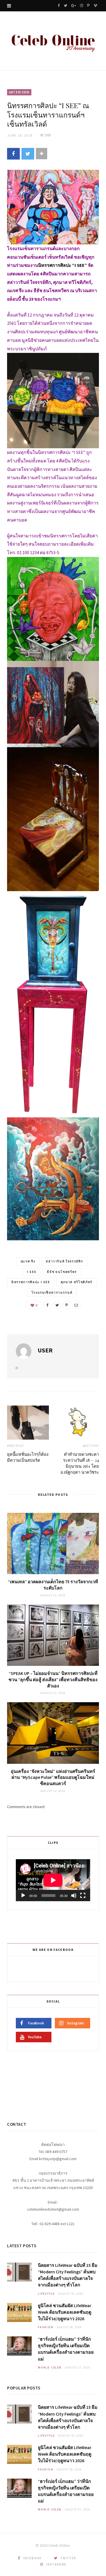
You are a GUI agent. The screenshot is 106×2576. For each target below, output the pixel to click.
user (45, 1350)
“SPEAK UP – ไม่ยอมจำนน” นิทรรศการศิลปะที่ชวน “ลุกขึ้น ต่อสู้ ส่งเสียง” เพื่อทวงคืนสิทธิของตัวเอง (53, 1679)
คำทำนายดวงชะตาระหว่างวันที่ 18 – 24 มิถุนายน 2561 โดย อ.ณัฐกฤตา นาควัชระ (80, 1463)
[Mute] (74, 1896)
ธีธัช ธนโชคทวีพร (62, 1272)
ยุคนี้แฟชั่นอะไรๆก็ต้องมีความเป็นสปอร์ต (28, 1457)
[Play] (23, 1896)
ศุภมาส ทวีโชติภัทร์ (77, 1282)
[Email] (76, 1305)
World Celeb (50, 2367)
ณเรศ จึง (28, 1261)
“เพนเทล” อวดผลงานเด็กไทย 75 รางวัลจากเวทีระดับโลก (53, 1585)
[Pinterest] (67, 1305)
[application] (53, 1880)
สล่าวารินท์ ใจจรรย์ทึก (64, 1261)
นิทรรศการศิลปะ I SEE (31, 1282)
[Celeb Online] (53, 42)
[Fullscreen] (83, 1896)
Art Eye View (19, 92)
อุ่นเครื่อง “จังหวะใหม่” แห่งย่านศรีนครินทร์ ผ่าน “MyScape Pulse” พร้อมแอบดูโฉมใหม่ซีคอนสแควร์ (53, 1777)
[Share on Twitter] (28, 154)
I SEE (32, 1272)
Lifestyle (46, 2294)
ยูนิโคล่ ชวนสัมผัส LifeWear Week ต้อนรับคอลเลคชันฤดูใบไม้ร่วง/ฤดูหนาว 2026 (65, 2312)
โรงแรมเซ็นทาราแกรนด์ (52, 1293)
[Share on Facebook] (13, 154)
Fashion (46, 2327)
